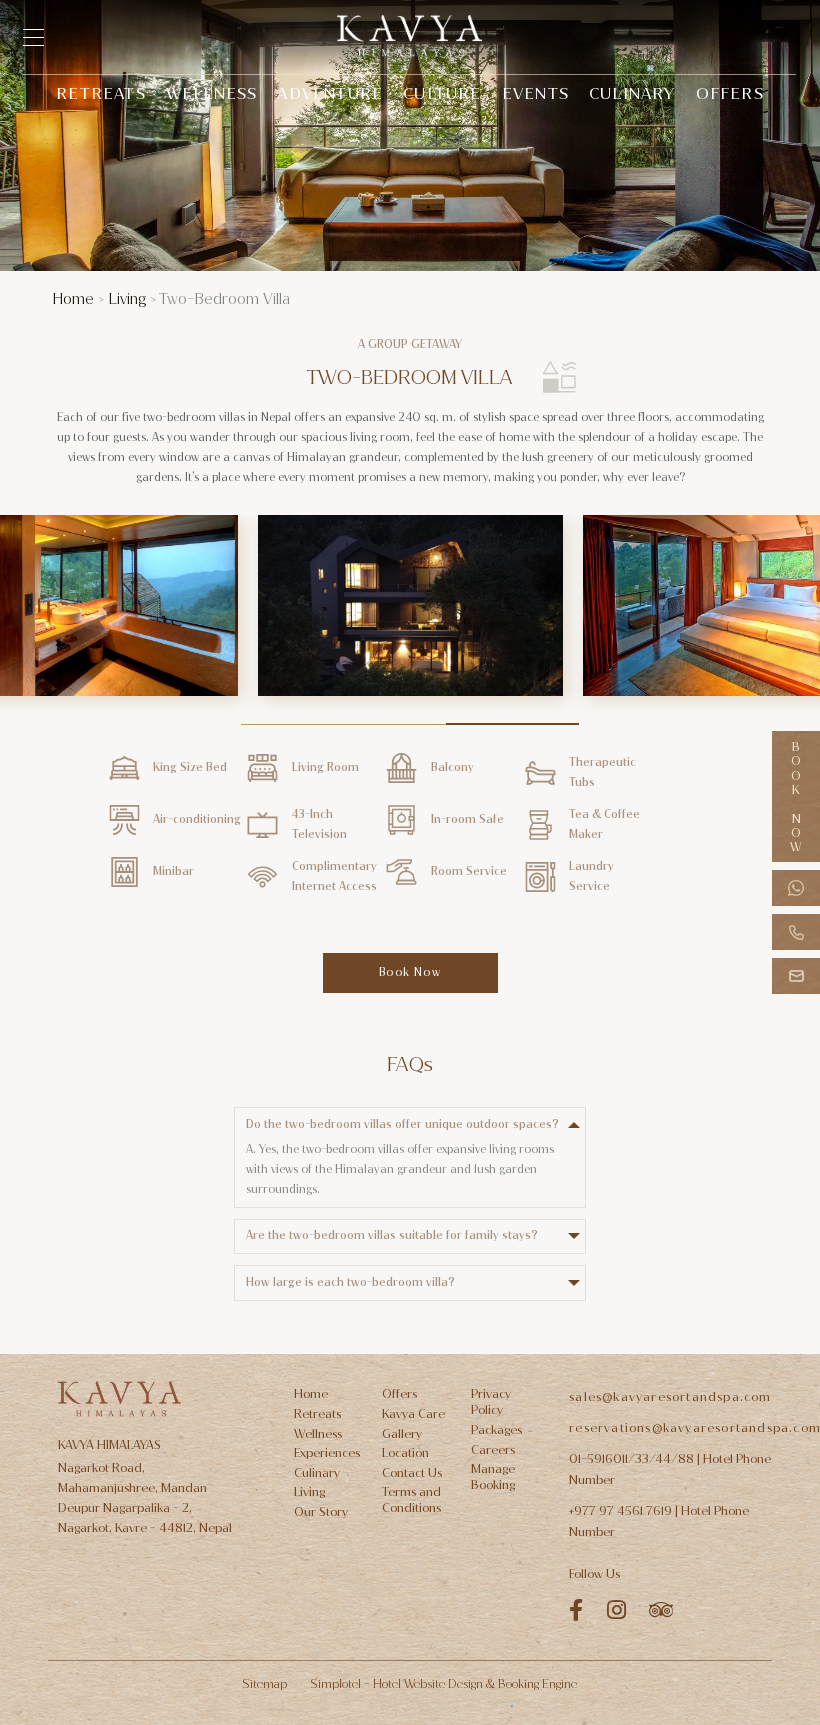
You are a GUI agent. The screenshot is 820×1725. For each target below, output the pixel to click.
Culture (442, 93)
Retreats (101, 93)
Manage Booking (493, 1477)
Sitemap (264, 1684)
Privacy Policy (491, 1402)
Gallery (402, 1434)
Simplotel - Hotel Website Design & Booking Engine (443, 1684)
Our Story (321, 1512)
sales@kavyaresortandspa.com (670, 1397)
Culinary (632, 93)
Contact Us (412, 1473)
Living (127, 299)
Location (405, 1453)
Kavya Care (413, 1414)
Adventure (330, 93)
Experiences (327, 1453)
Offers (730, 93)
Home (73, 299)
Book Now (796, 796)
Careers (493, 1450)
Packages (496, 1430)
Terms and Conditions (411, 1500)
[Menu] (43, 37)
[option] (410, 613)
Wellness (212, 93)
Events (535, 93)
